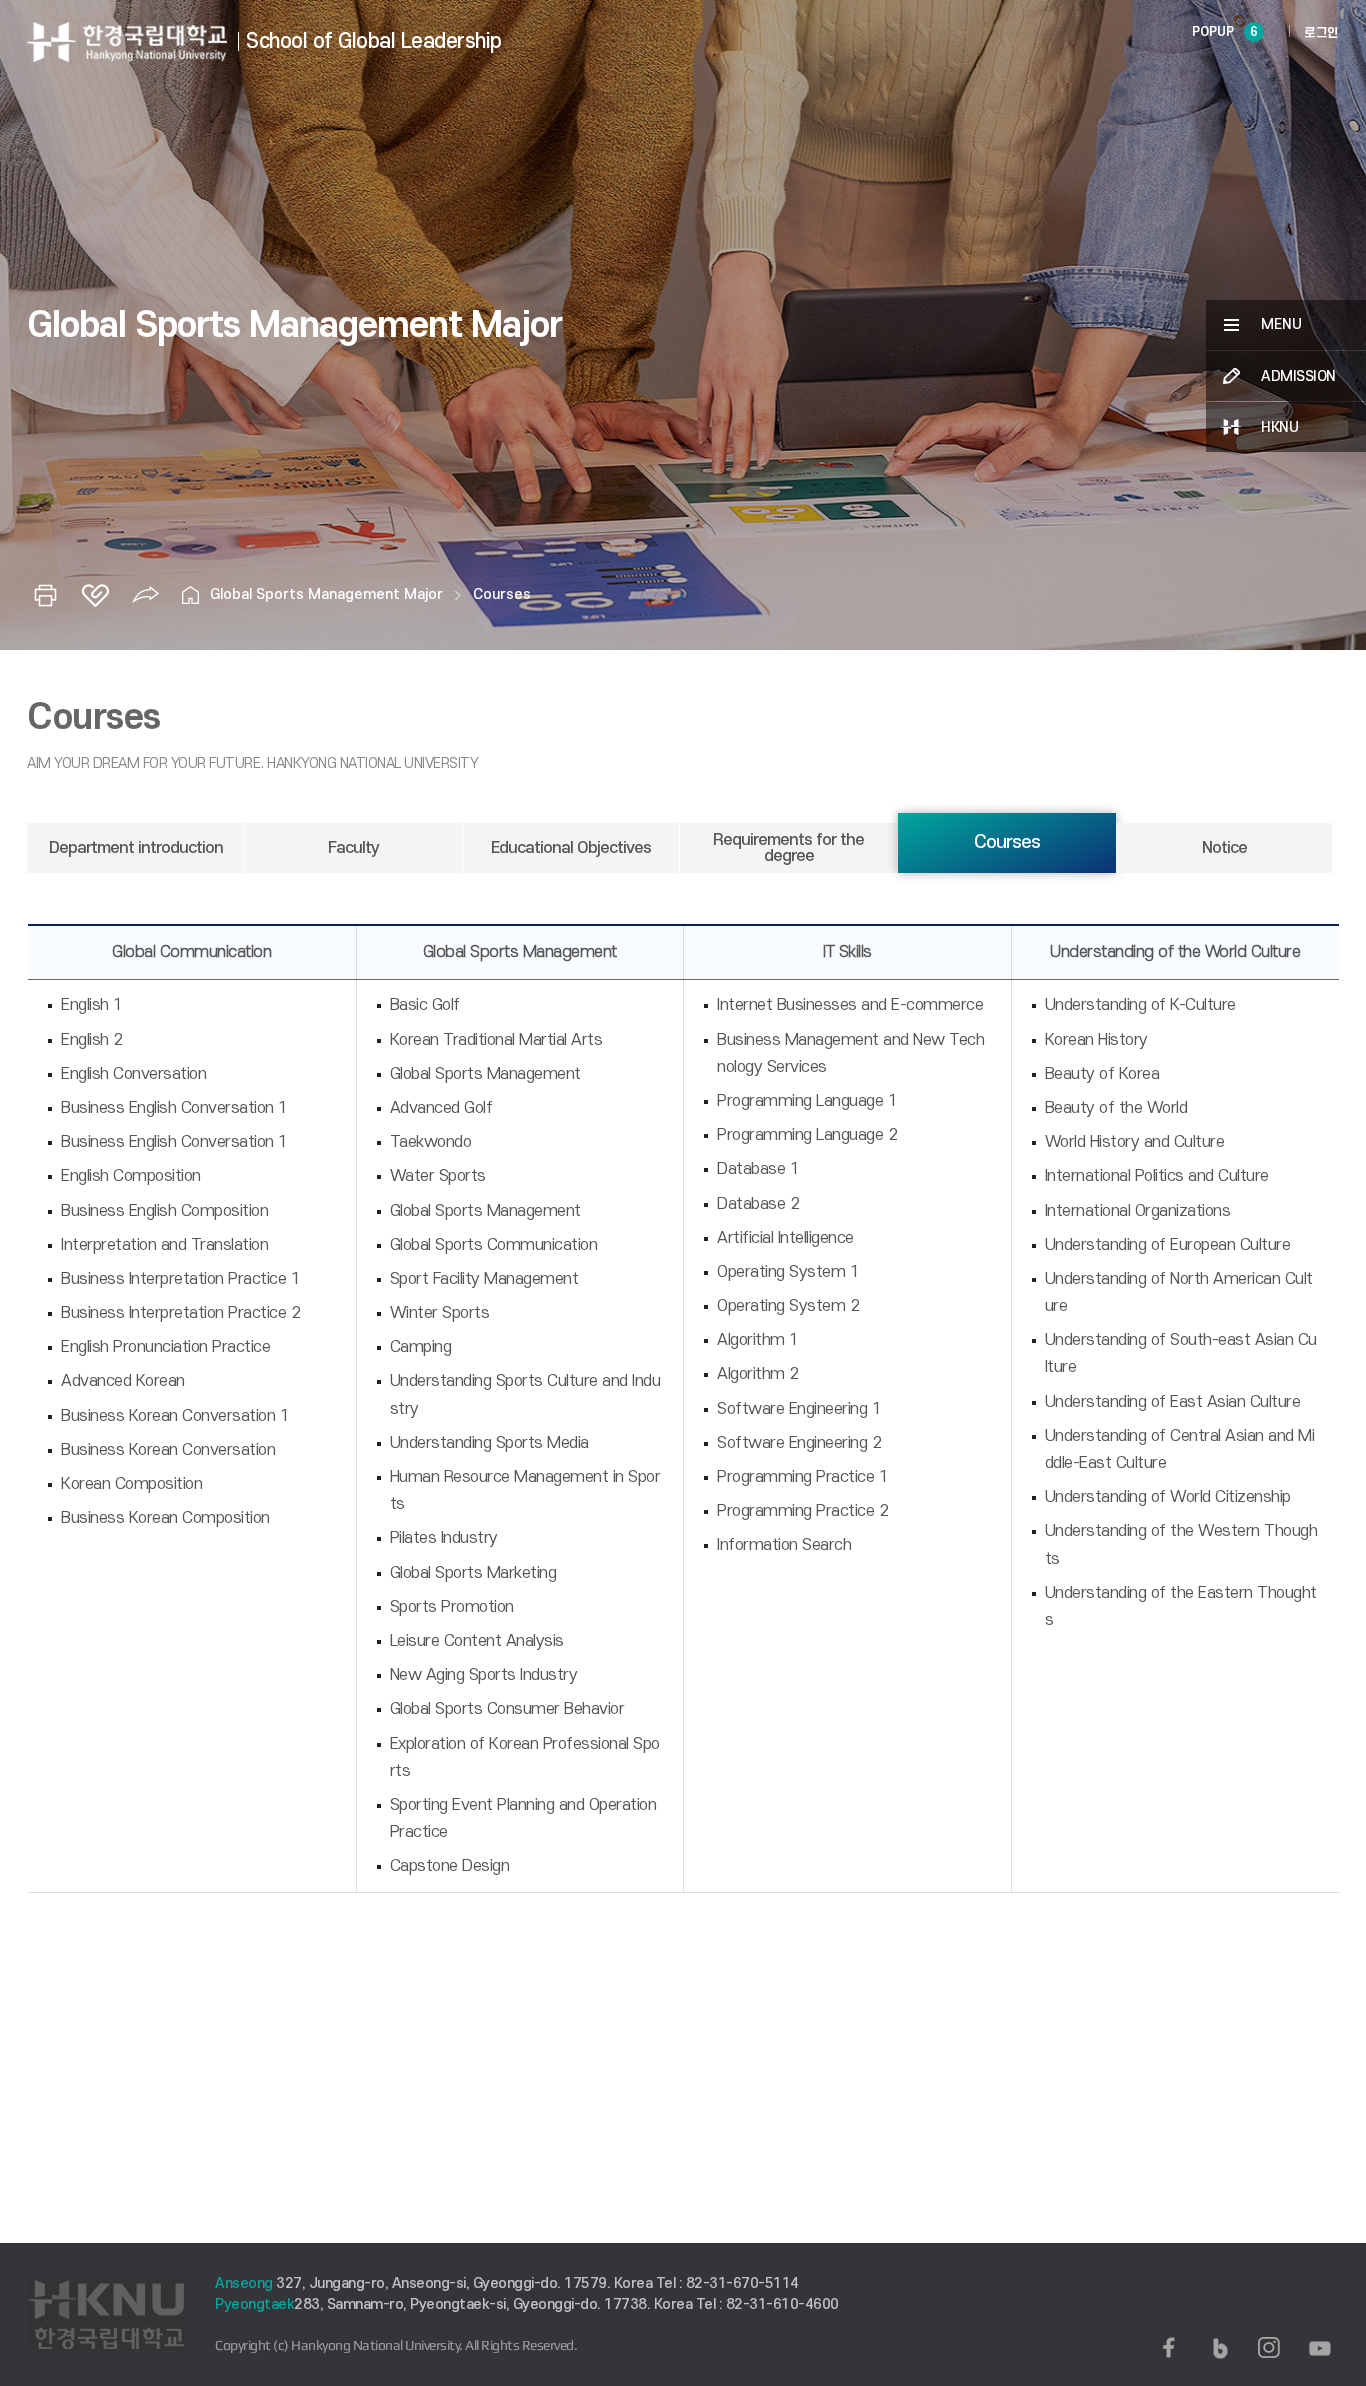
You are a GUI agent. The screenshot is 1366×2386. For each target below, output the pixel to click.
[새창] (1169, 2348)
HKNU (1279, 427)
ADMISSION (1298, 376)
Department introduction (136, 848)
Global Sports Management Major (326, 594)
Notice (1224, 848)
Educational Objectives (571, 848)
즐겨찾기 (95, 595)
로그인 (1321, 33)
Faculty (353, 848)
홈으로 (190, 595)
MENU (1281, 324)
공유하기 (145, 595)
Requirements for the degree (788, 848)
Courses (502, 594)
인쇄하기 (45, 595)
